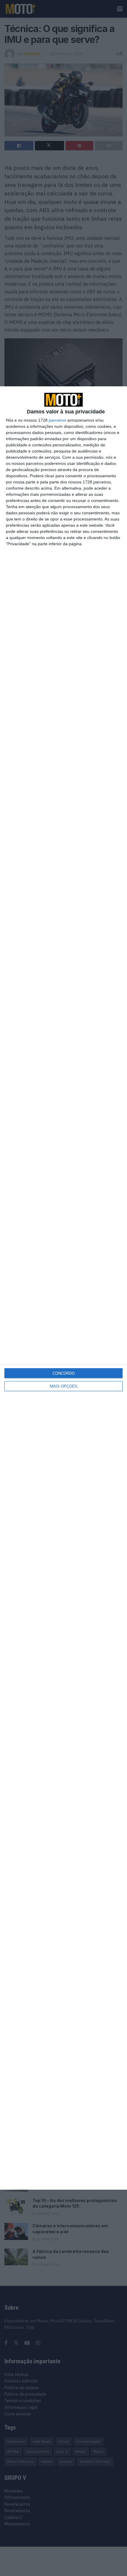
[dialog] (63, 1288)
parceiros (57, 420)
